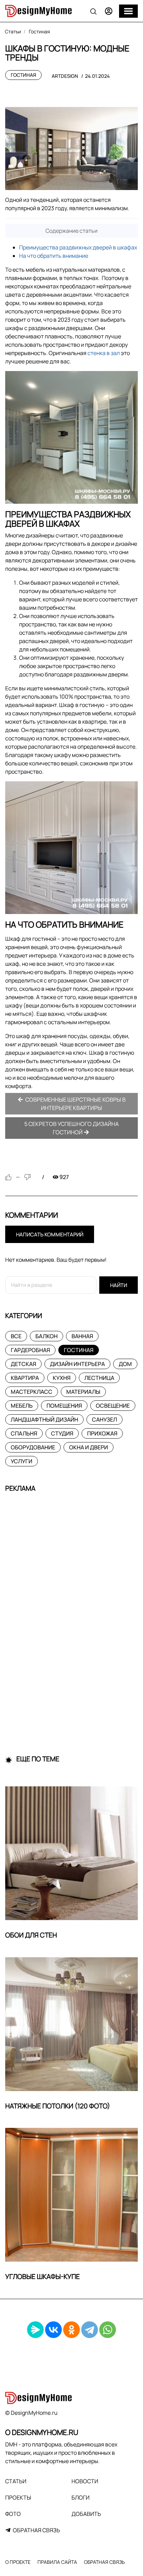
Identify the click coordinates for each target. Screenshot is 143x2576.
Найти (119, 1285)
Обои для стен (31, 1935)
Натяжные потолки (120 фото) (58, 2106)
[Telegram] (90, 2330)
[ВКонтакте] (53, 2330)
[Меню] (128, 11)
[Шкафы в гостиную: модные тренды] (71, 149)
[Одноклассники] (71, 2330)
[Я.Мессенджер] (35, 2330)
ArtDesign (65, 76)
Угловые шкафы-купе (43, 2277)
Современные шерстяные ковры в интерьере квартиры (75, 1104)
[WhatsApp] (108, 2330)
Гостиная (23, 75)
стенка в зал (104, 353)
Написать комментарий (50, 1234)
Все (16, 1336)
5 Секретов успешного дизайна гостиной (71, 1128)
